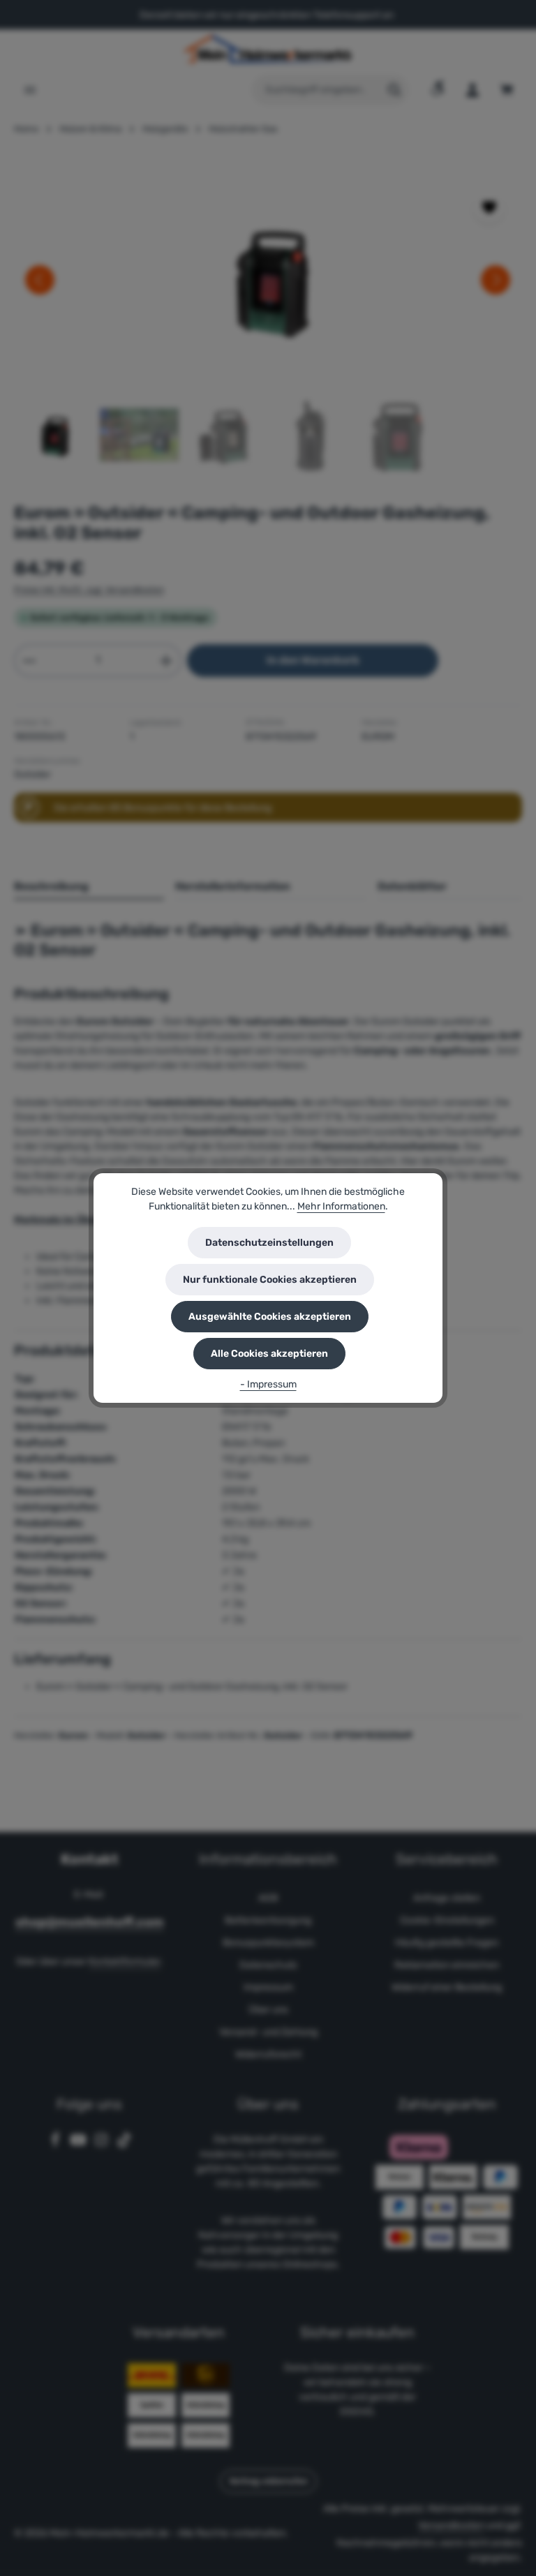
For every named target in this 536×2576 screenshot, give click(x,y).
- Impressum (268, 1384)
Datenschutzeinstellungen (269, 1243)
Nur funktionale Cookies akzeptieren (270, 1280)
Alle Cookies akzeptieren (269, 1354)
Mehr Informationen (341, 1206)
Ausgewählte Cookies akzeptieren (270, 1317)
